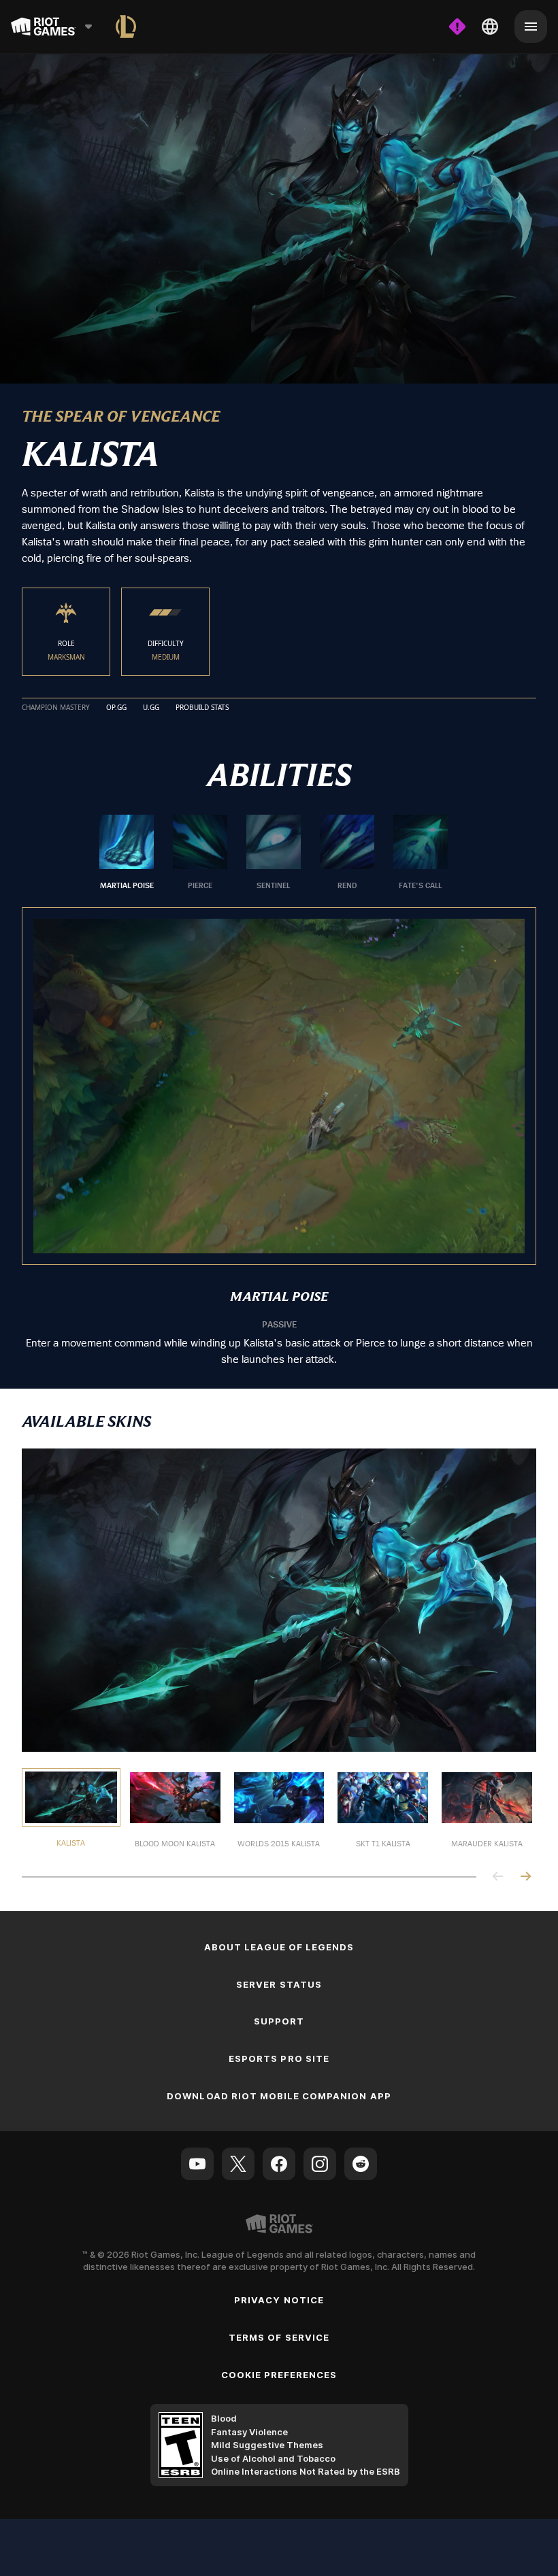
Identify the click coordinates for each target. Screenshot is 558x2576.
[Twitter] (238, 2163)
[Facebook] (279, 2163)
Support (279, 2020)
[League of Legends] (126, 27)
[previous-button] (498, 1877)
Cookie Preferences (279, 2373)
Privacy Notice (279, 2299)
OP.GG (116, 707)
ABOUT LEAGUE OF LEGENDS (279, 1946)
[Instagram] (320, 2163)
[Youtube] (197, 2163)
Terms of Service (279, 2336)
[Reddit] (361, 2163)
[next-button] (525, 1877)
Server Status (279, 1983)
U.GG (151, 707)
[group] (274, 852)
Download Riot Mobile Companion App (279, 2095)
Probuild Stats (202, 707)
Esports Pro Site (279, 2058)
